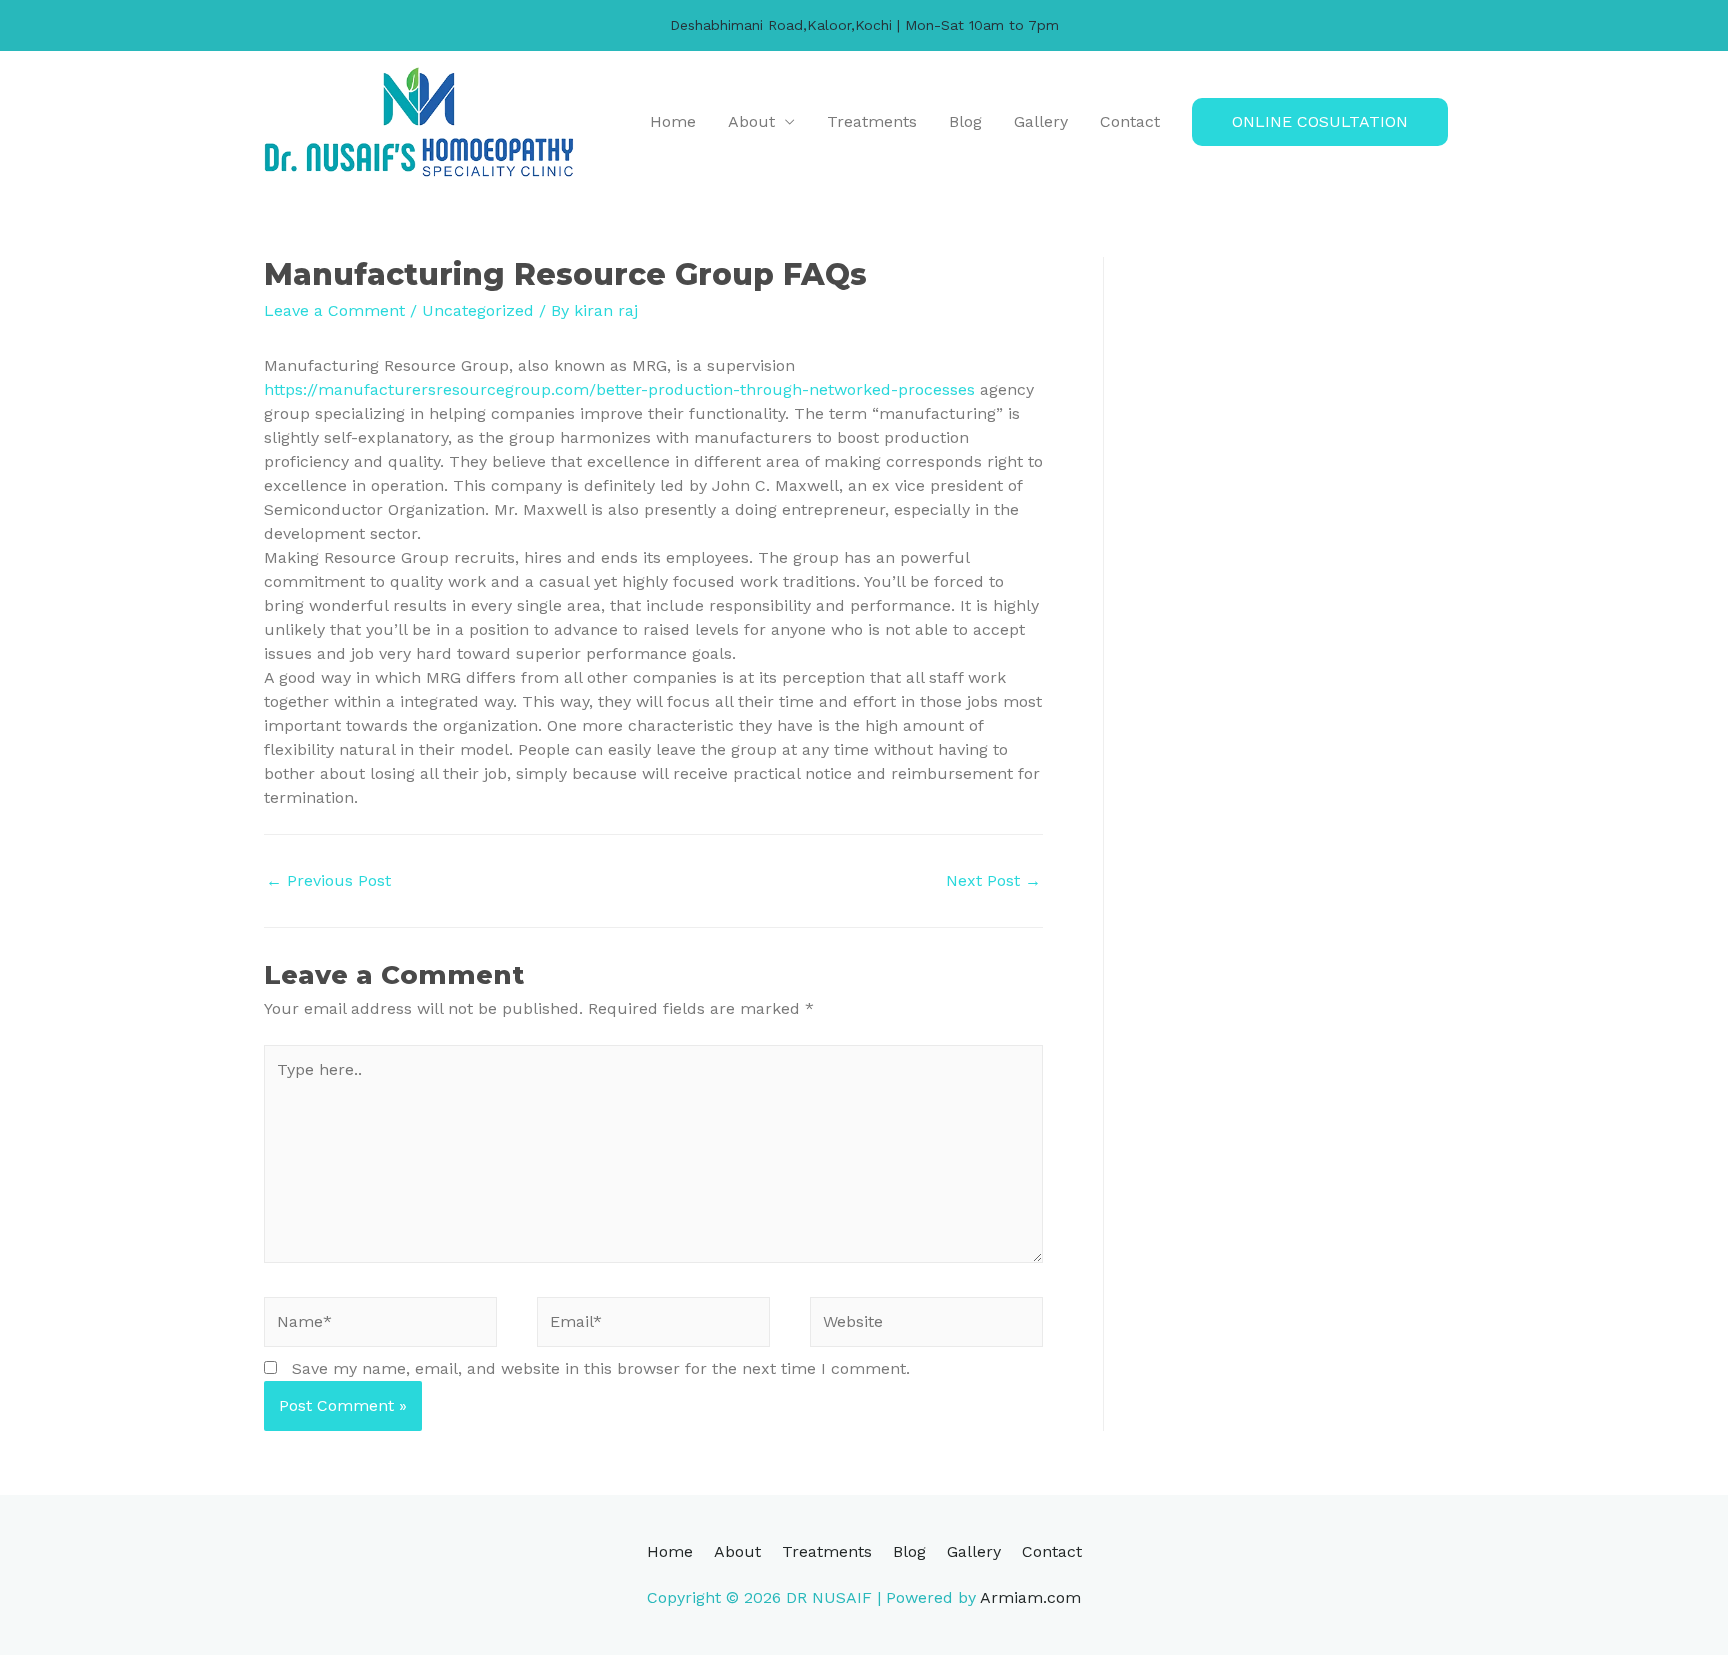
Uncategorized (478, 310)
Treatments (872, 121)
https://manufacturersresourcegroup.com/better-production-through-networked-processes (619, 389)
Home (673, 121)
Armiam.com (1030, 1597)
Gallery (1041, 121)
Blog (965, 121)
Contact (1130, 121)
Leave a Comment (334, 310)
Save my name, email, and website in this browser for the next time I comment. (601, 1368)
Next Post (993, 880)
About (751, 121)
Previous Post (328, 880)
